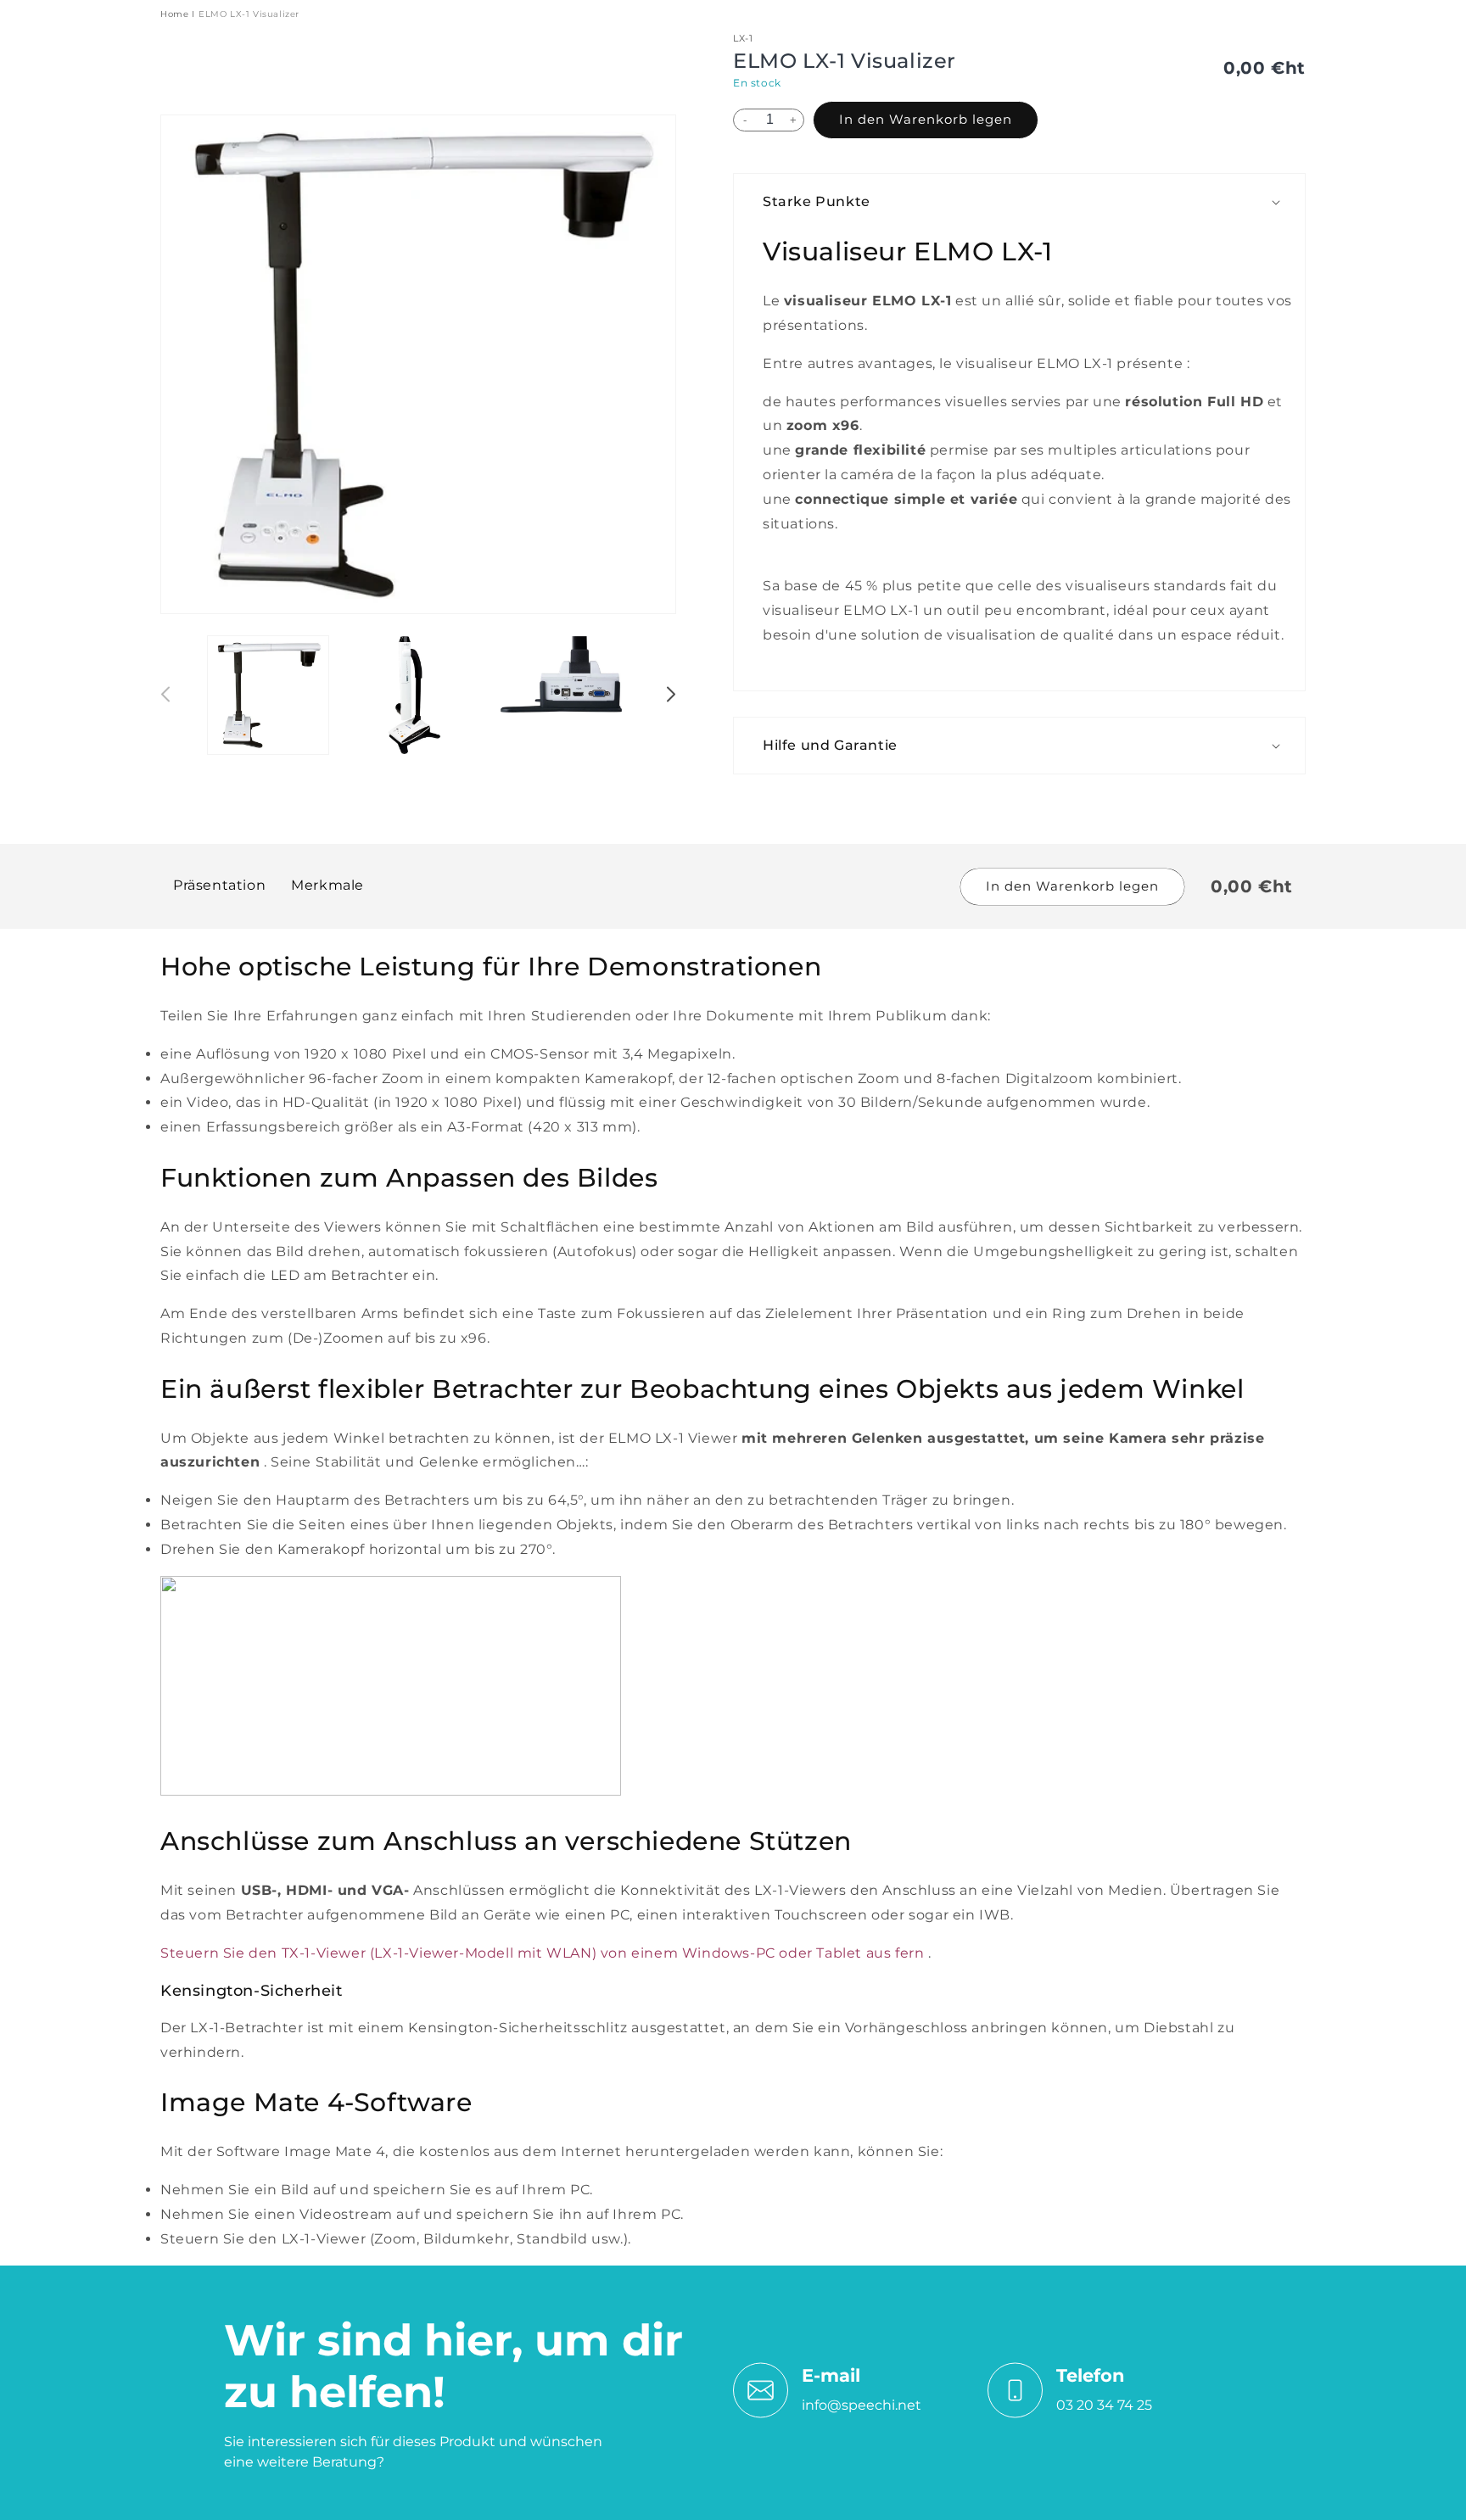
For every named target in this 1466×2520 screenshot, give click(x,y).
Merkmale (327, 886)
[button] (1028, 202)
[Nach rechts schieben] (670, 696)
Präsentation (219, 886)
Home (174, 14)
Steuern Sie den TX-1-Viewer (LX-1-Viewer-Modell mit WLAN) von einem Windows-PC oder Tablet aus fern (542, 1953)
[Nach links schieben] (166, 696)
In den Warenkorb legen (926, 119)
